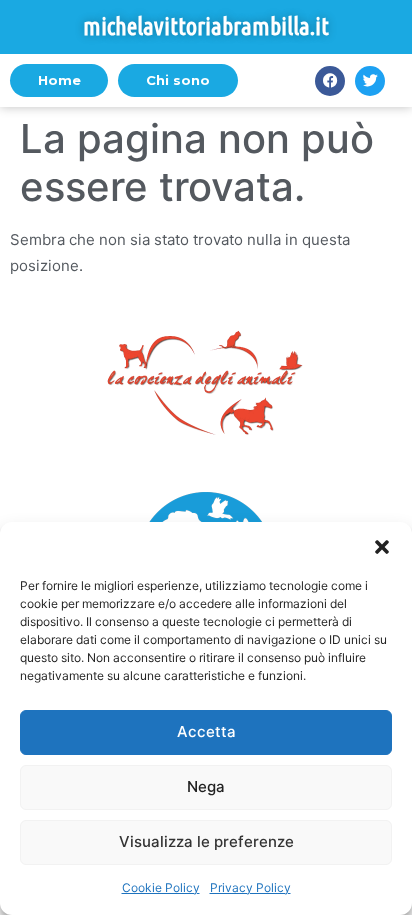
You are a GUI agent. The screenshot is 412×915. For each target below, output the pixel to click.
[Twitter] (370, 81)
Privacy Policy (250, 887)
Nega (206, 786)
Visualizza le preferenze (206, 841)
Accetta (206, 731)
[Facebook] (330, 81)
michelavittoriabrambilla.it (206, 26)
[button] (382, 547)
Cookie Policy (161, 887)
